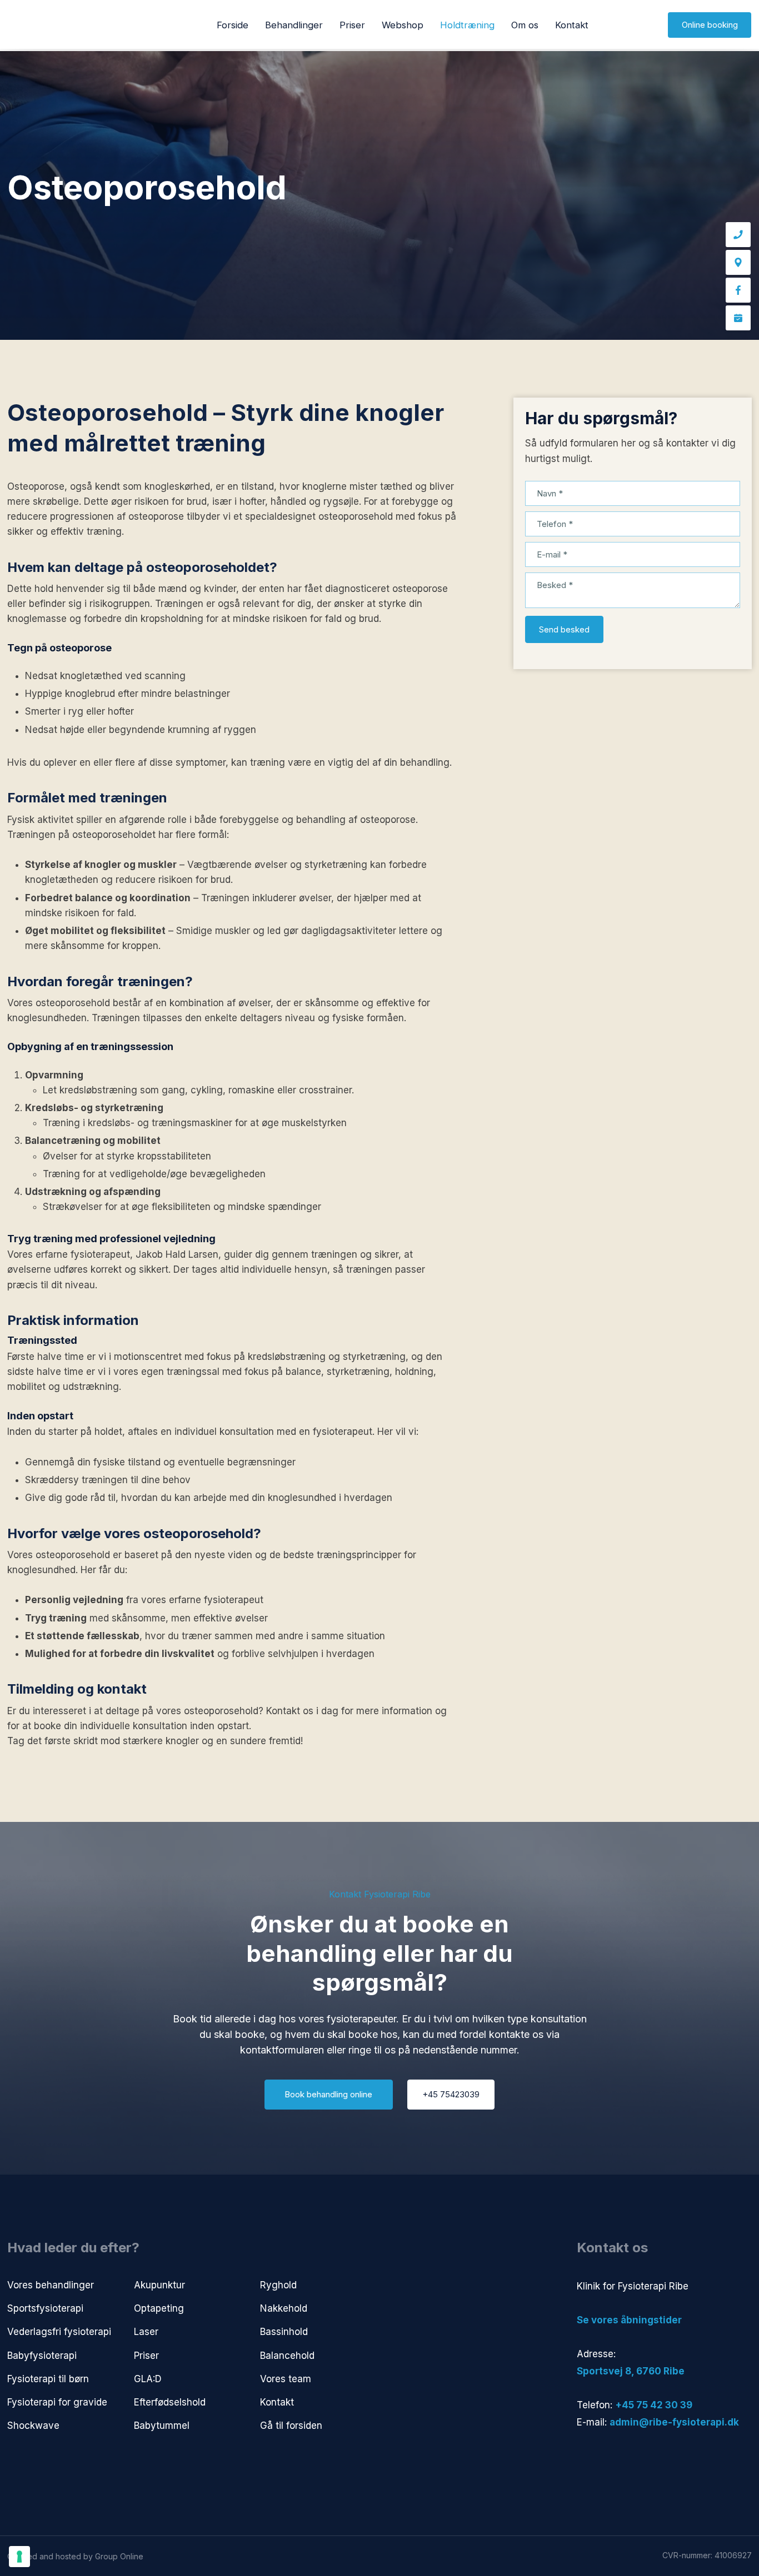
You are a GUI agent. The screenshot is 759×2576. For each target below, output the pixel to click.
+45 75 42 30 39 (654, 2405)
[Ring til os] (738, 235)
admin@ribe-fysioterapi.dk (674, 2422)
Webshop (403, 25)
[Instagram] (631, 2457)
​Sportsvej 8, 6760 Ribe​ (631, 2371)
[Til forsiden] (41, 25)
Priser (352, 25)
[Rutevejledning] (738, 262)
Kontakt (572, 25)
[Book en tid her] (738, 318)
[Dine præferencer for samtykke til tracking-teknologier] (19, 2557)
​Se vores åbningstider (629, 2320)
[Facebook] (738, 290)
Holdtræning (467, 25)
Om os (525, 25)
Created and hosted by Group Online (75, 2556)
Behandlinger (294, 25)
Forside (233, 25)
